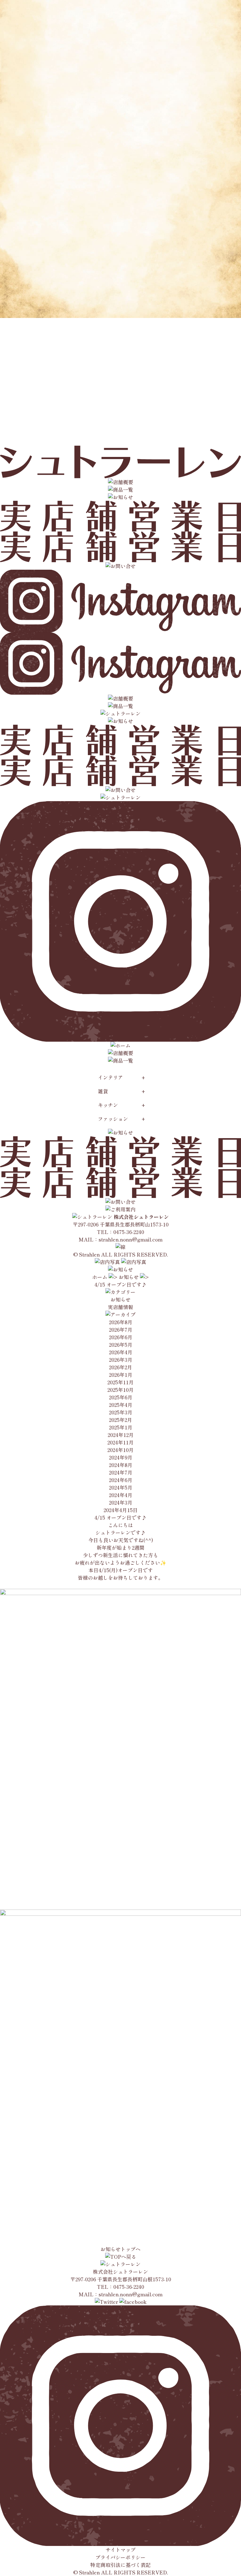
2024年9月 (121, 1457)
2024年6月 (121, 1480)
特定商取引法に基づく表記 (120, 2565)
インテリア (110, 1077)
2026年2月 (120, 1367)
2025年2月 (120, 1420)
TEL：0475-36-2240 (120, 1232)
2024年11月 (120, 1442)
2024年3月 (121, 1502)
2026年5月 (121, 1345)
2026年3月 (121, 1360)
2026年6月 (121, 1337)
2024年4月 (121, 1495)
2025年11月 (120, 1382)
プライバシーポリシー (120, 2557)
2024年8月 (121, 1465)
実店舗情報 (120, 1307)
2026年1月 (121, 1375)
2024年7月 (121, 1472)
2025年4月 (121, 1405)
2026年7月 (121, 1329)
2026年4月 (121, 1352)
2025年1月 (121, 1427)
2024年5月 (121, 1487)
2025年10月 (120, 1390)
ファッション (113, 1119)
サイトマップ (120, 2550)
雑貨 (103, 1091)
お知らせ (129, 1277)
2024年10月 (120, 1450)
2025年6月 (121, 1397)
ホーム (100, 1277)
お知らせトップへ (120, 2249)
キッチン (108, 1105)
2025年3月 (121, 1412)
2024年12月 (121, 1435)
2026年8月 (121, 1322)
